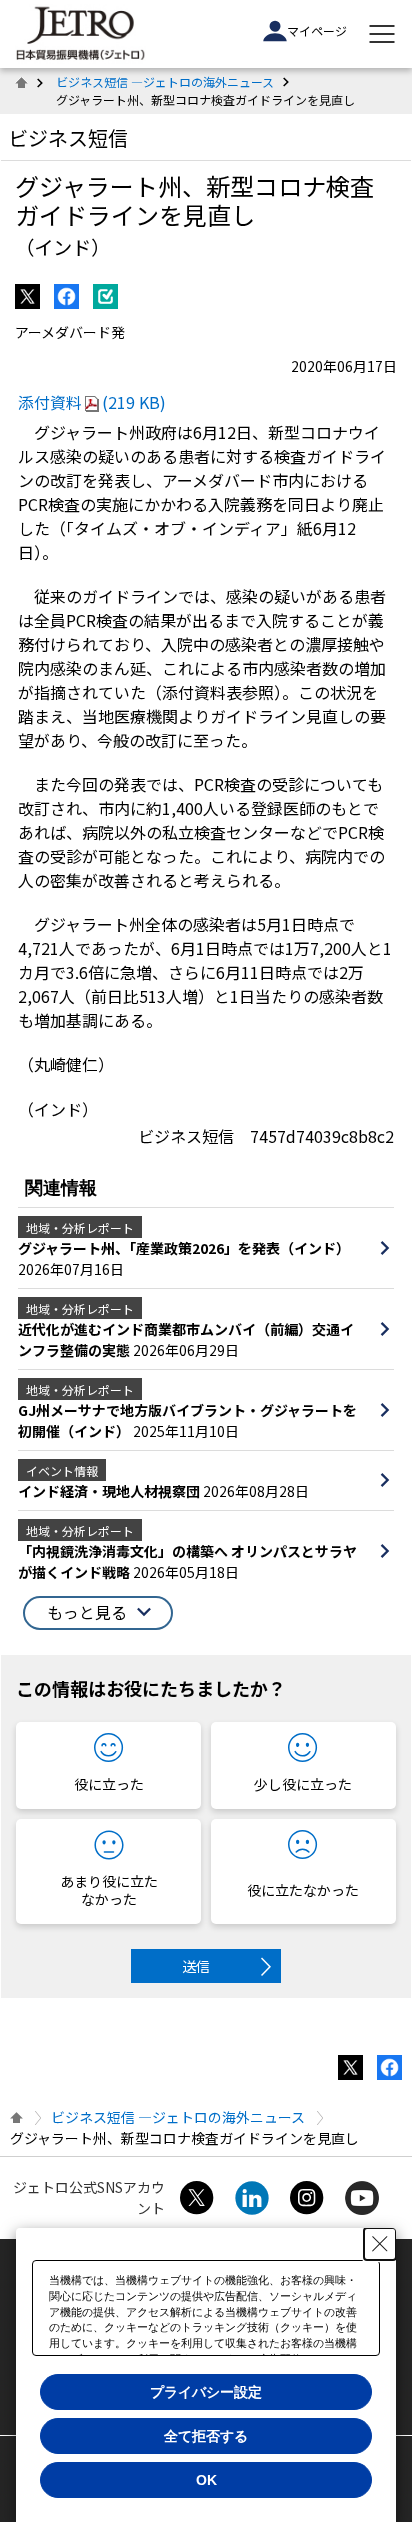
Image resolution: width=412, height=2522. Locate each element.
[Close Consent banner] (380, 2244)
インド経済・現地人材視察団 (110, 1491)
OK (206, 2480)
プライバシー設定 (206, 2392)
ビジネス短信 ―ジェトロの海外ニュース (165, 81)
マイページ (317, 30)
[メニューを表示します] (382, 34)
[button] (98, 1613)
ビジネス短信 (68, 137)
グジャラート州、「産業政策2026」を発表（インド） (184, 1248)
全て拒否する (206, 2436)
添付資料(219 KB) (92, 402)
